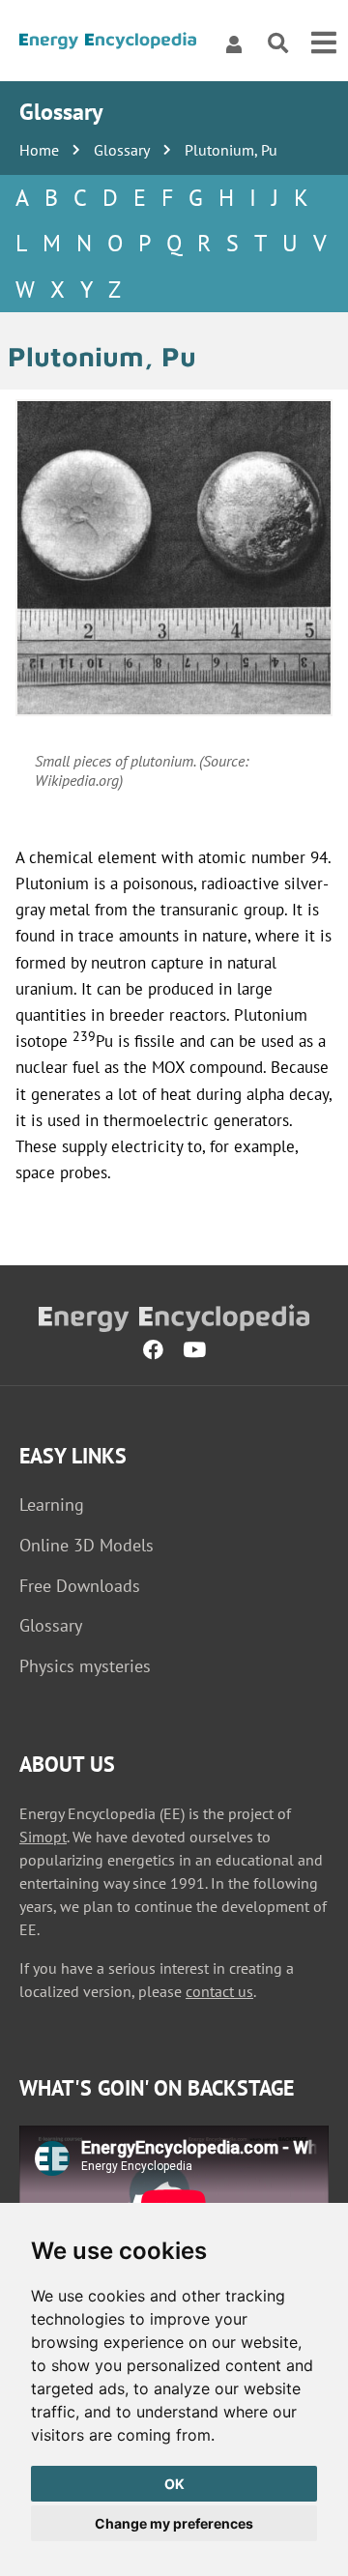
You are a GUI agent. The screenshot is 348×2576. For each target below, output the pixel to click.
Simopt (43, 1837)
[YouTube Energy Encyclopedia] (194, 1349)
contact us (219, 1991)
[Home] (108, 44)
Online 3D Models (87, 1545)
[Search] (278, 44)
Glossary (122, 150)
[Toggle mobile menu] (324, 43)
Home (39, 150)
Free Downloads (80, 1586)
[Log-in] (234, 43)
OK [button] (174, 2484)
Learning (52, 1505)
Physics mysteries (85, 1666)
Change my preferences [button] (174, 2523)
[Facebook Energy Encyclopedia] (153, 1349)
